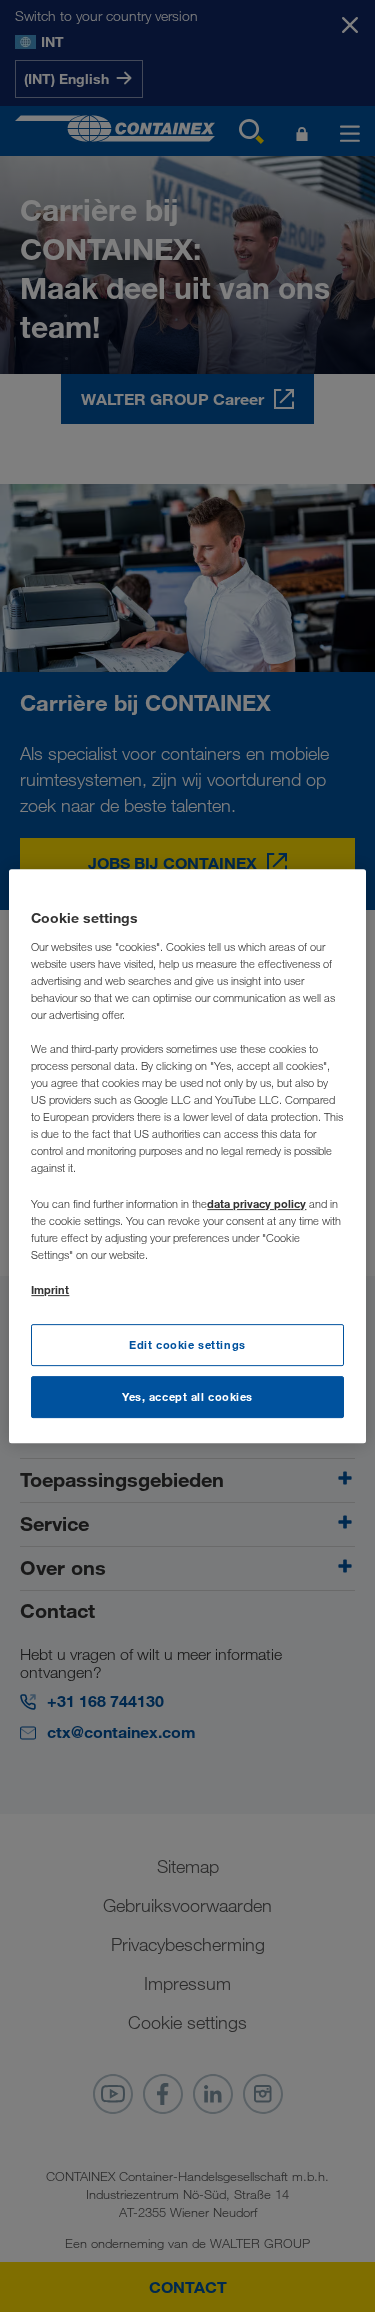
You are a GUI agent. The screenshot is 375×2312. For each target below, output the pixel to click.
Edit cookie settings (187, 1344)
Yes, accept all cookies (187, 1396)
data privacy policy (256, 1203)
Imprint (50, 1289)
